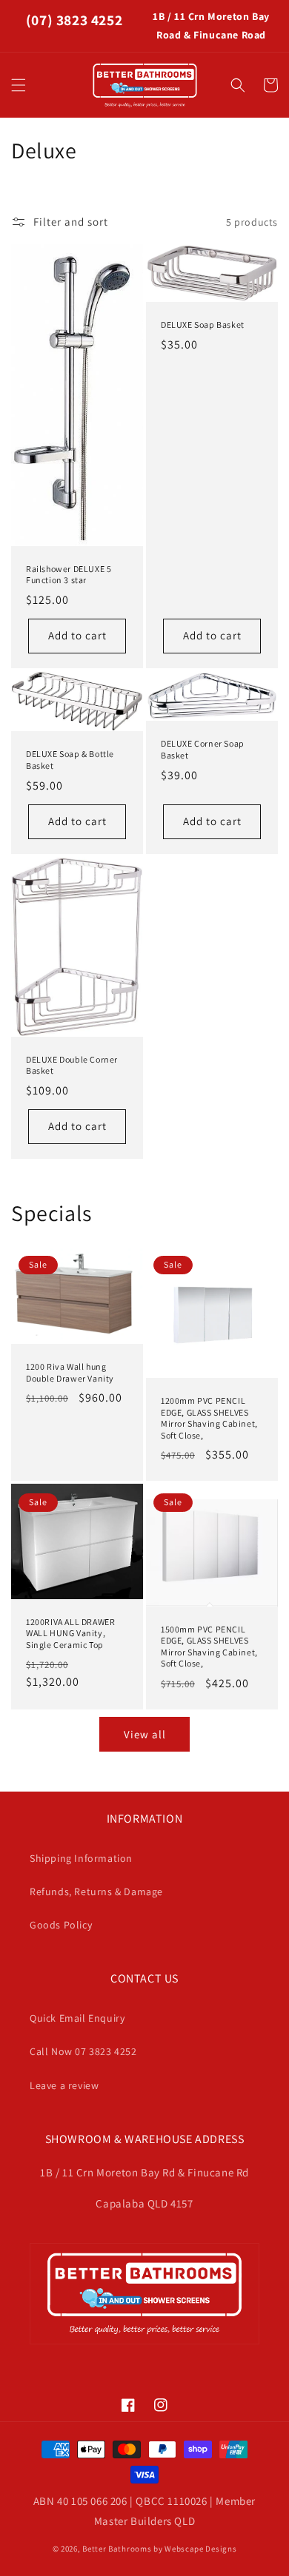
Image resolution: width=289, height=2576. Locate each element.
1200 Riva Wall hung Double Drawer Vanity (70, 1372)
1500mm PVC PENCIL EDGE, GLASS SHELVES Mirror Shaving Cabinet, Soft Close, (209, 1647)
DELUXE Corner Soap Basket (203, 749)
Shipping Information (81, 1858)
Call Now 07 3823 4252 (83, 2051)
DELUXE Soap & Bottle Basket (70, 760)
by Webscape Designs (195, 2549)
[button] (19, 85)
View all (145, 1734)
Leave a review (64, 2085)
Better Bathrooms (117, 2549)
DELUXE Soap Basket (203, 324)
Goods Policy (61, 1925)
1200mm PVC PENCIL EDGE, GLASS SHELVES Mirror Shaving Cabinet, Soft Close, (209, 1418)
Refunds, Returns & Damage (96, 1891)
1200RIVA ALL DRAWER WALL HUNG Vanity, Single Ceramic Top (70, 1633)
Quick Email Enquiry (77, 2018)
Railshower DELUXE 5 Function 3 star (69, 575)
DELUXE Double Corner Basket (72, 1065)
